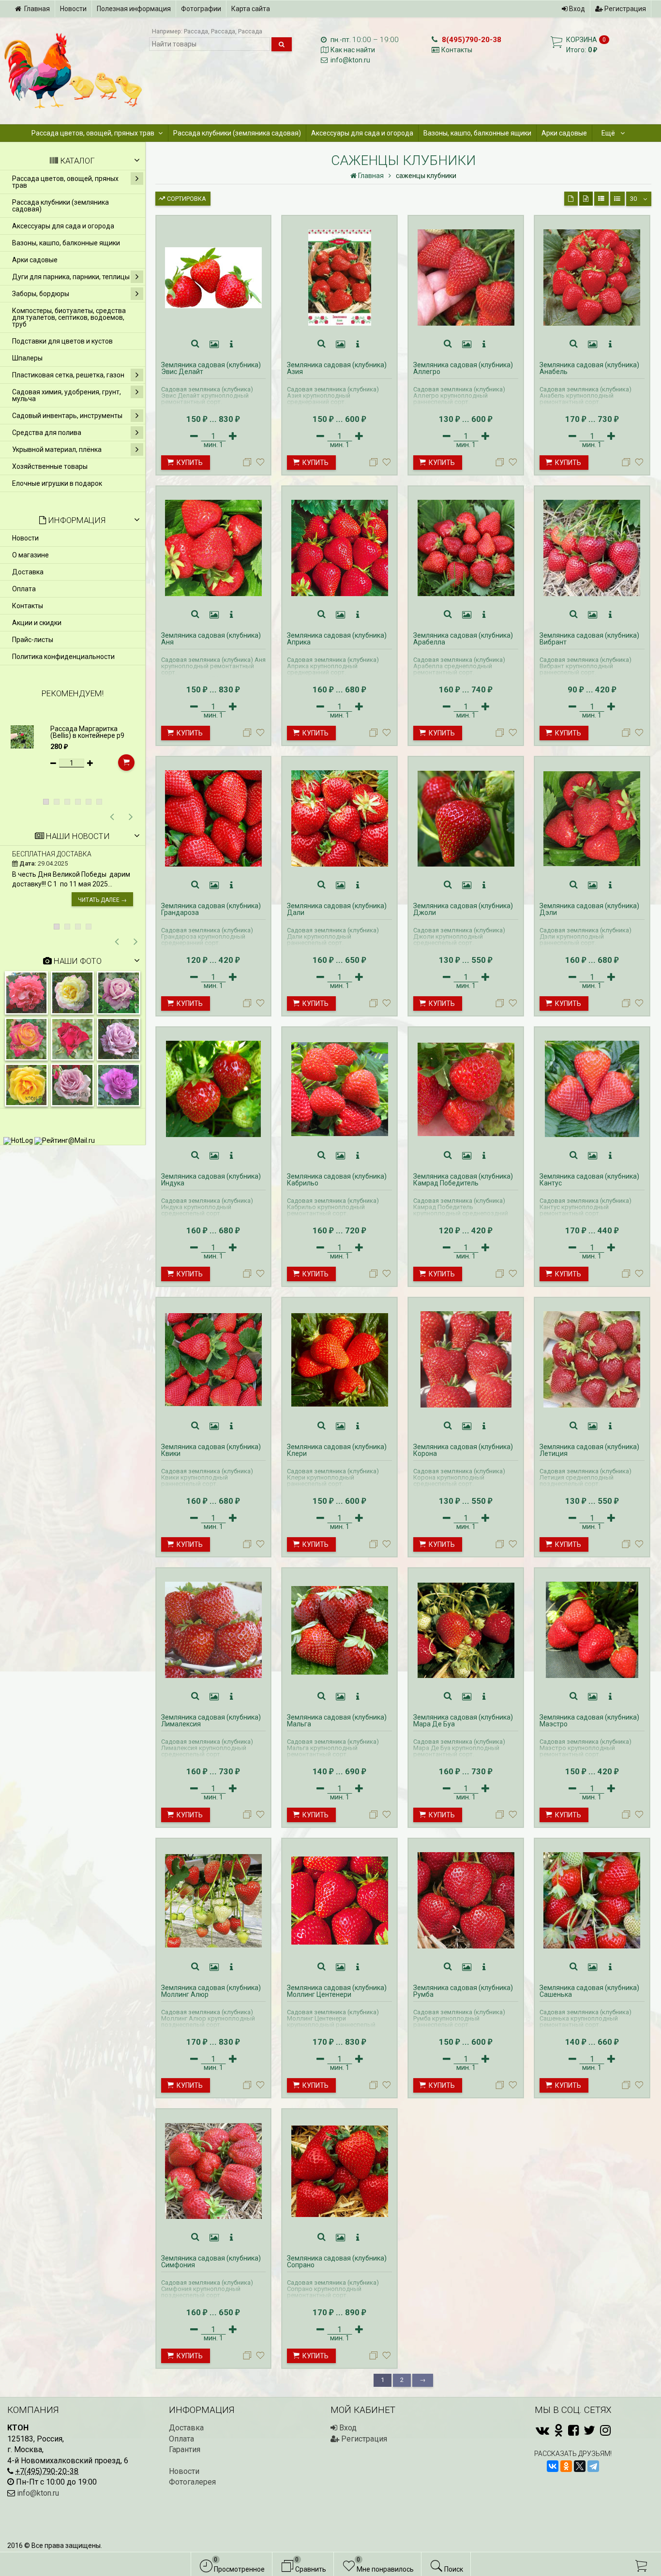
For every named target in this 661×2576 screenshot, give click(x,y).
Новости (73, 9)
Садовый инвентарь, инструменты (67, 416)
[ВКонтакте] (553, 2466)
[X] (580, 2466)
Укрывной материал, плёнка (57, 449)
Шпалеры (27, 358)
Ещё (609, 133)
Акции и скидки (37, 623)
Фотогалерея (192, 2482)
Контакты (457, 50)
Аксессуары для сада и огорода (362, 133)
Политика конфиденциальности (63, 657)
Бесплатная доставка (52, 854)
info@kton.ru (350, 60)
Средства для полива (47, 433)
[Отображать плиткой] (571, 199)
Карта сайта (251, 9)
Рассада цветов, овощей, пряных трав (93, 133)
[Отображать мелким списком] (617, 199)
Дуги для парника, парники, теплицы (71, 277)
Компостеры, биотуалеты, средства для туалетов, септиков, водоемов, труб (69, 317)
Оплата (24, 589)
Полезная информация (134, 9)
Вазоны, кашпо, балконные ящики (477, 133)
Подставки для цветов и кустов (62, 341)
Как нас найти (353, 50)
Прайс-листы (33, 640)
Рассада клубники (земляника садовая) (237, 133)
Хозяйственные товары (50, 466)
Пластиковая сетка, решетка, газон (68, 375)
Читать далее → (102, 900)
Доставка (28, 572)
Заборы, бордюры (41, 294)
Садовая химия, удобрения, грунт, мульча (67, 395)
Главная (37, 9)
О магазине (30, 555)
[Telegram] (593, 2466)
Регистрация (624, 9)
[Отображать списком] (601, 199)
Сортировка (186, 199)
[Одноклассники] (566, 2466)
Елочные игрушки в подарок (57, 483)
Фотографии (201, 9)
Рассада (196, 31)
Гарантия (185, 2449)
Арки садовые (564, 133)
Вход (576, 9)
